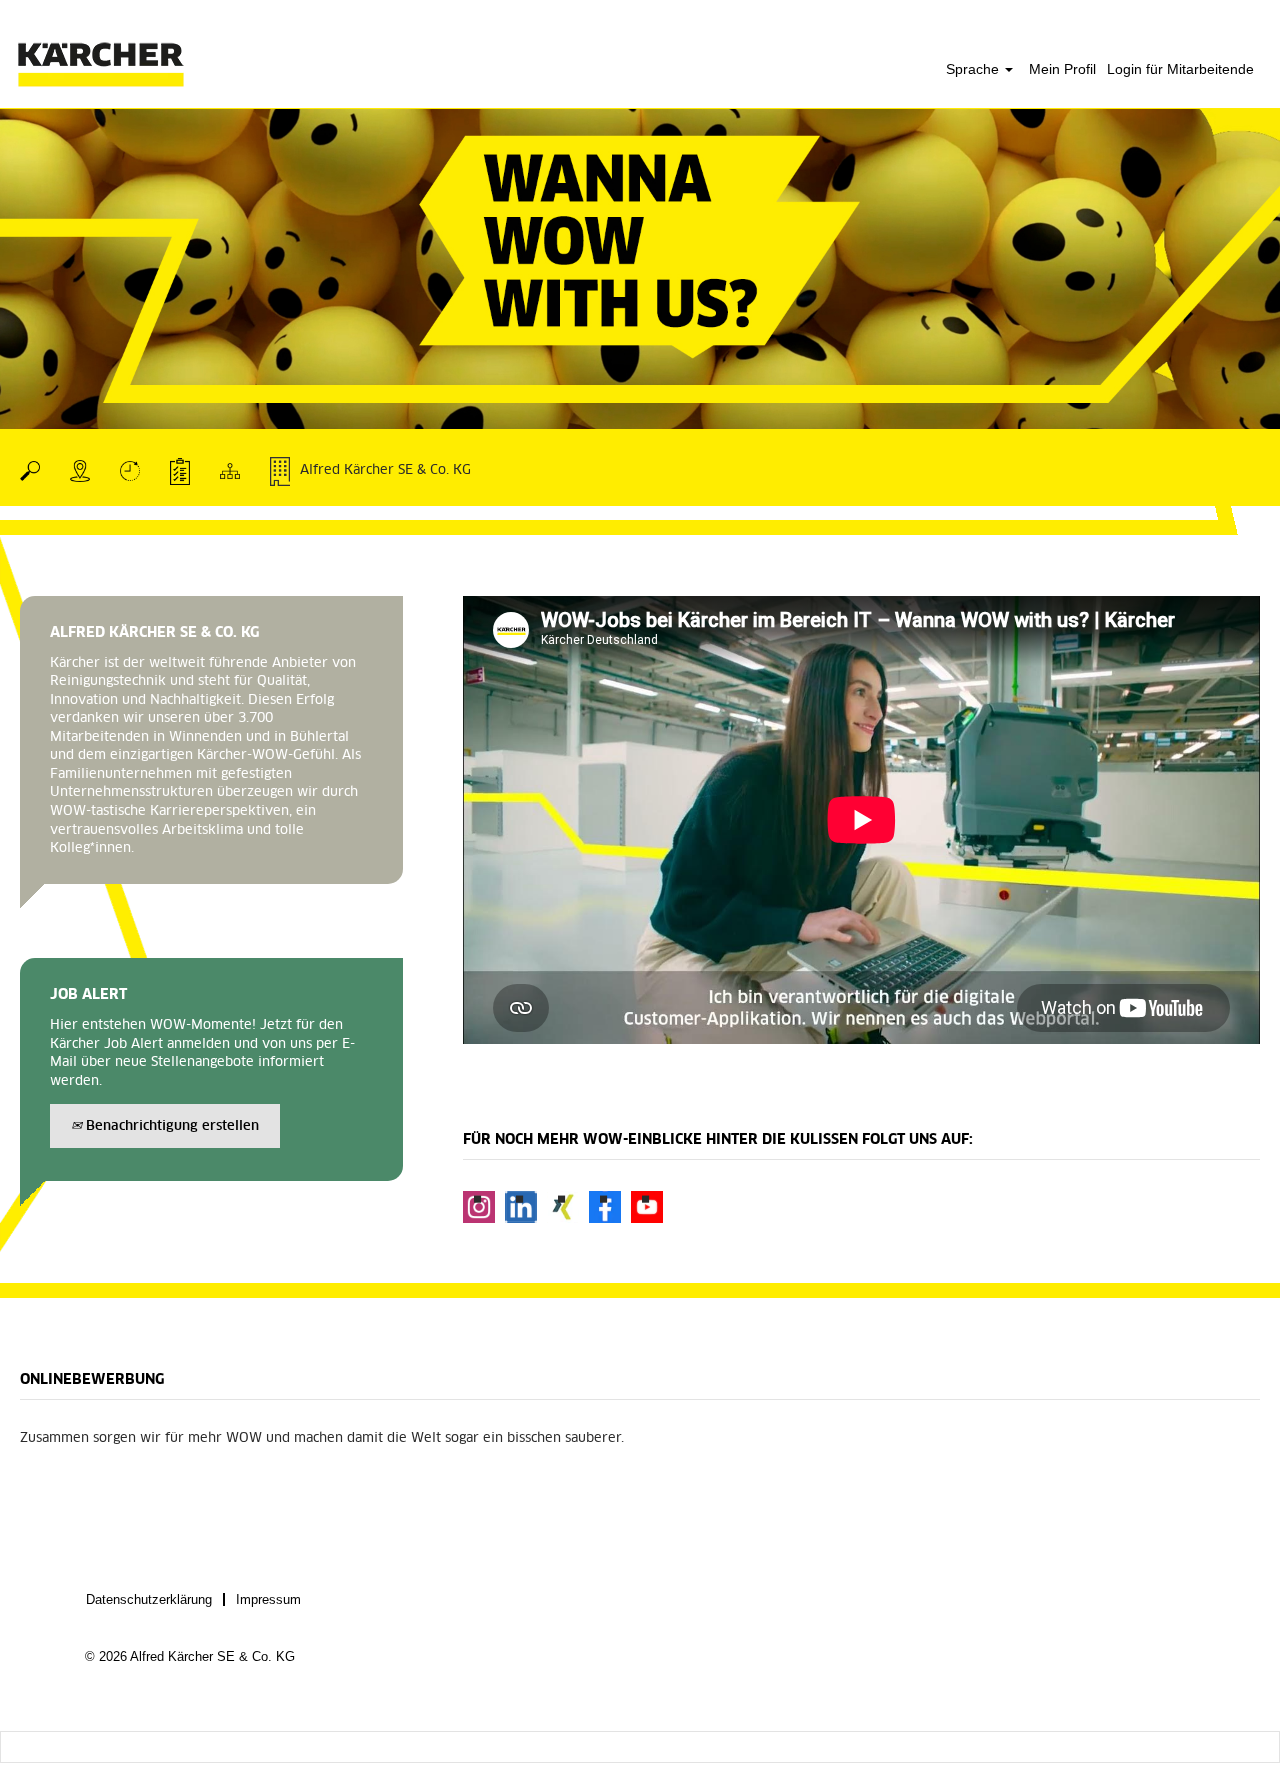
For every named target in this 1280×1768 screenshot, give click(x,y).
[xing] (563, 1207)
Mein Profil (1062, 69)
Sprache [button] (974, 69)
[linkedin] (521, 1207)
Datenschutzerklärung (149, 1599)
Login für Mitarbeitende (1180, 69)
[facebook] (605, 1207)
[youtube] (647, 1207)
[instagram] (479, 1207)
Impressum (268, 1599)
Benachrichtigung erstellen (170, 1126)
